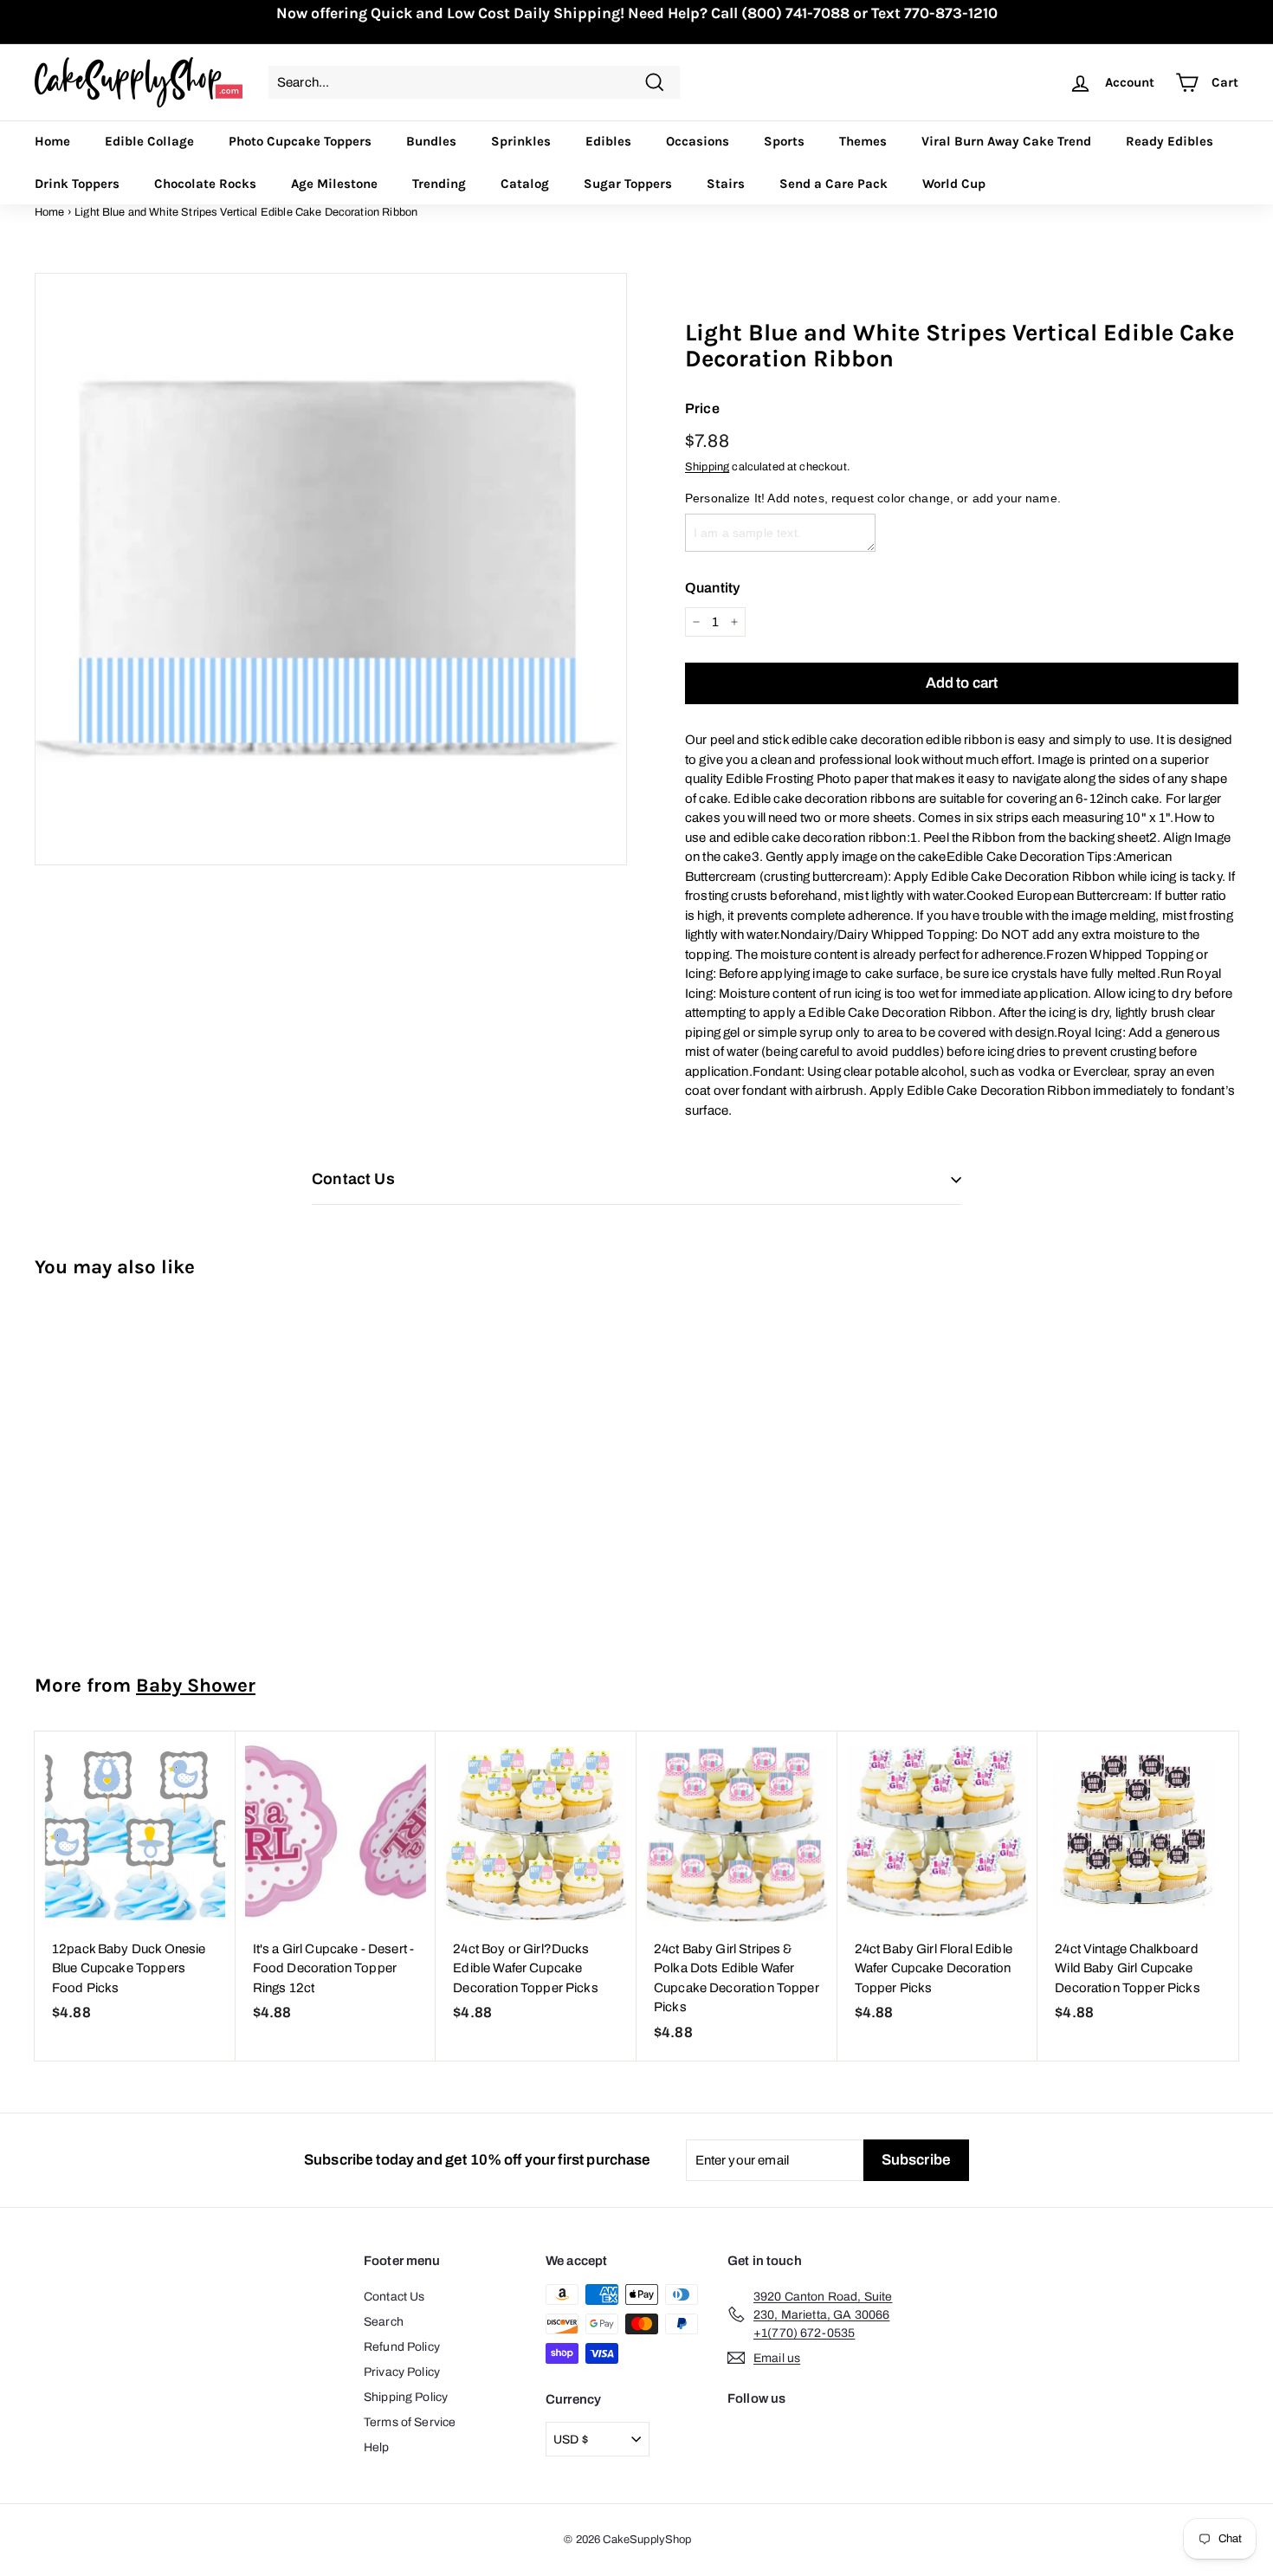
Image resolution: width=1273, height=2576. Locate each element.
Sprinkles (521, 141)
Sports (784, 141)
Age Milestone (334, 184)
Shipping (707, 467)
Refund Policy (402, 2347)
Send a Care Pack (834, 184)
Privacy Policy (402, 2372)
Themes (863, 141)
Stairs (726, 184)
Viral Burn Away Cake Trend (1006, 141)
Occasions (698, 141)
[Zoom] (331, 569)
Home (52, 141)
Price (702, 408)
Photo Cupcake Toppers (300, 141)
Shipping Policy (406, 2397)
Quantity (712, 588)
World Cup (954, 184)
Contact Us (394, 2297)
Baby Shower (196, 1685)
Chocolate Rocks (205, 184)
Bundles (431, 141)
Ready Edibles (1170, 141)
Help (377, 2447)
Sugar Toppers (628, 184)
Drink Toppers (77, 184)
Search (384, 2322)
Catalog (525, 184)
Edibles (608, 141)
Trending (439, 184)
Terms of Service (410, 2422)
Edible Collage (149, 141)
